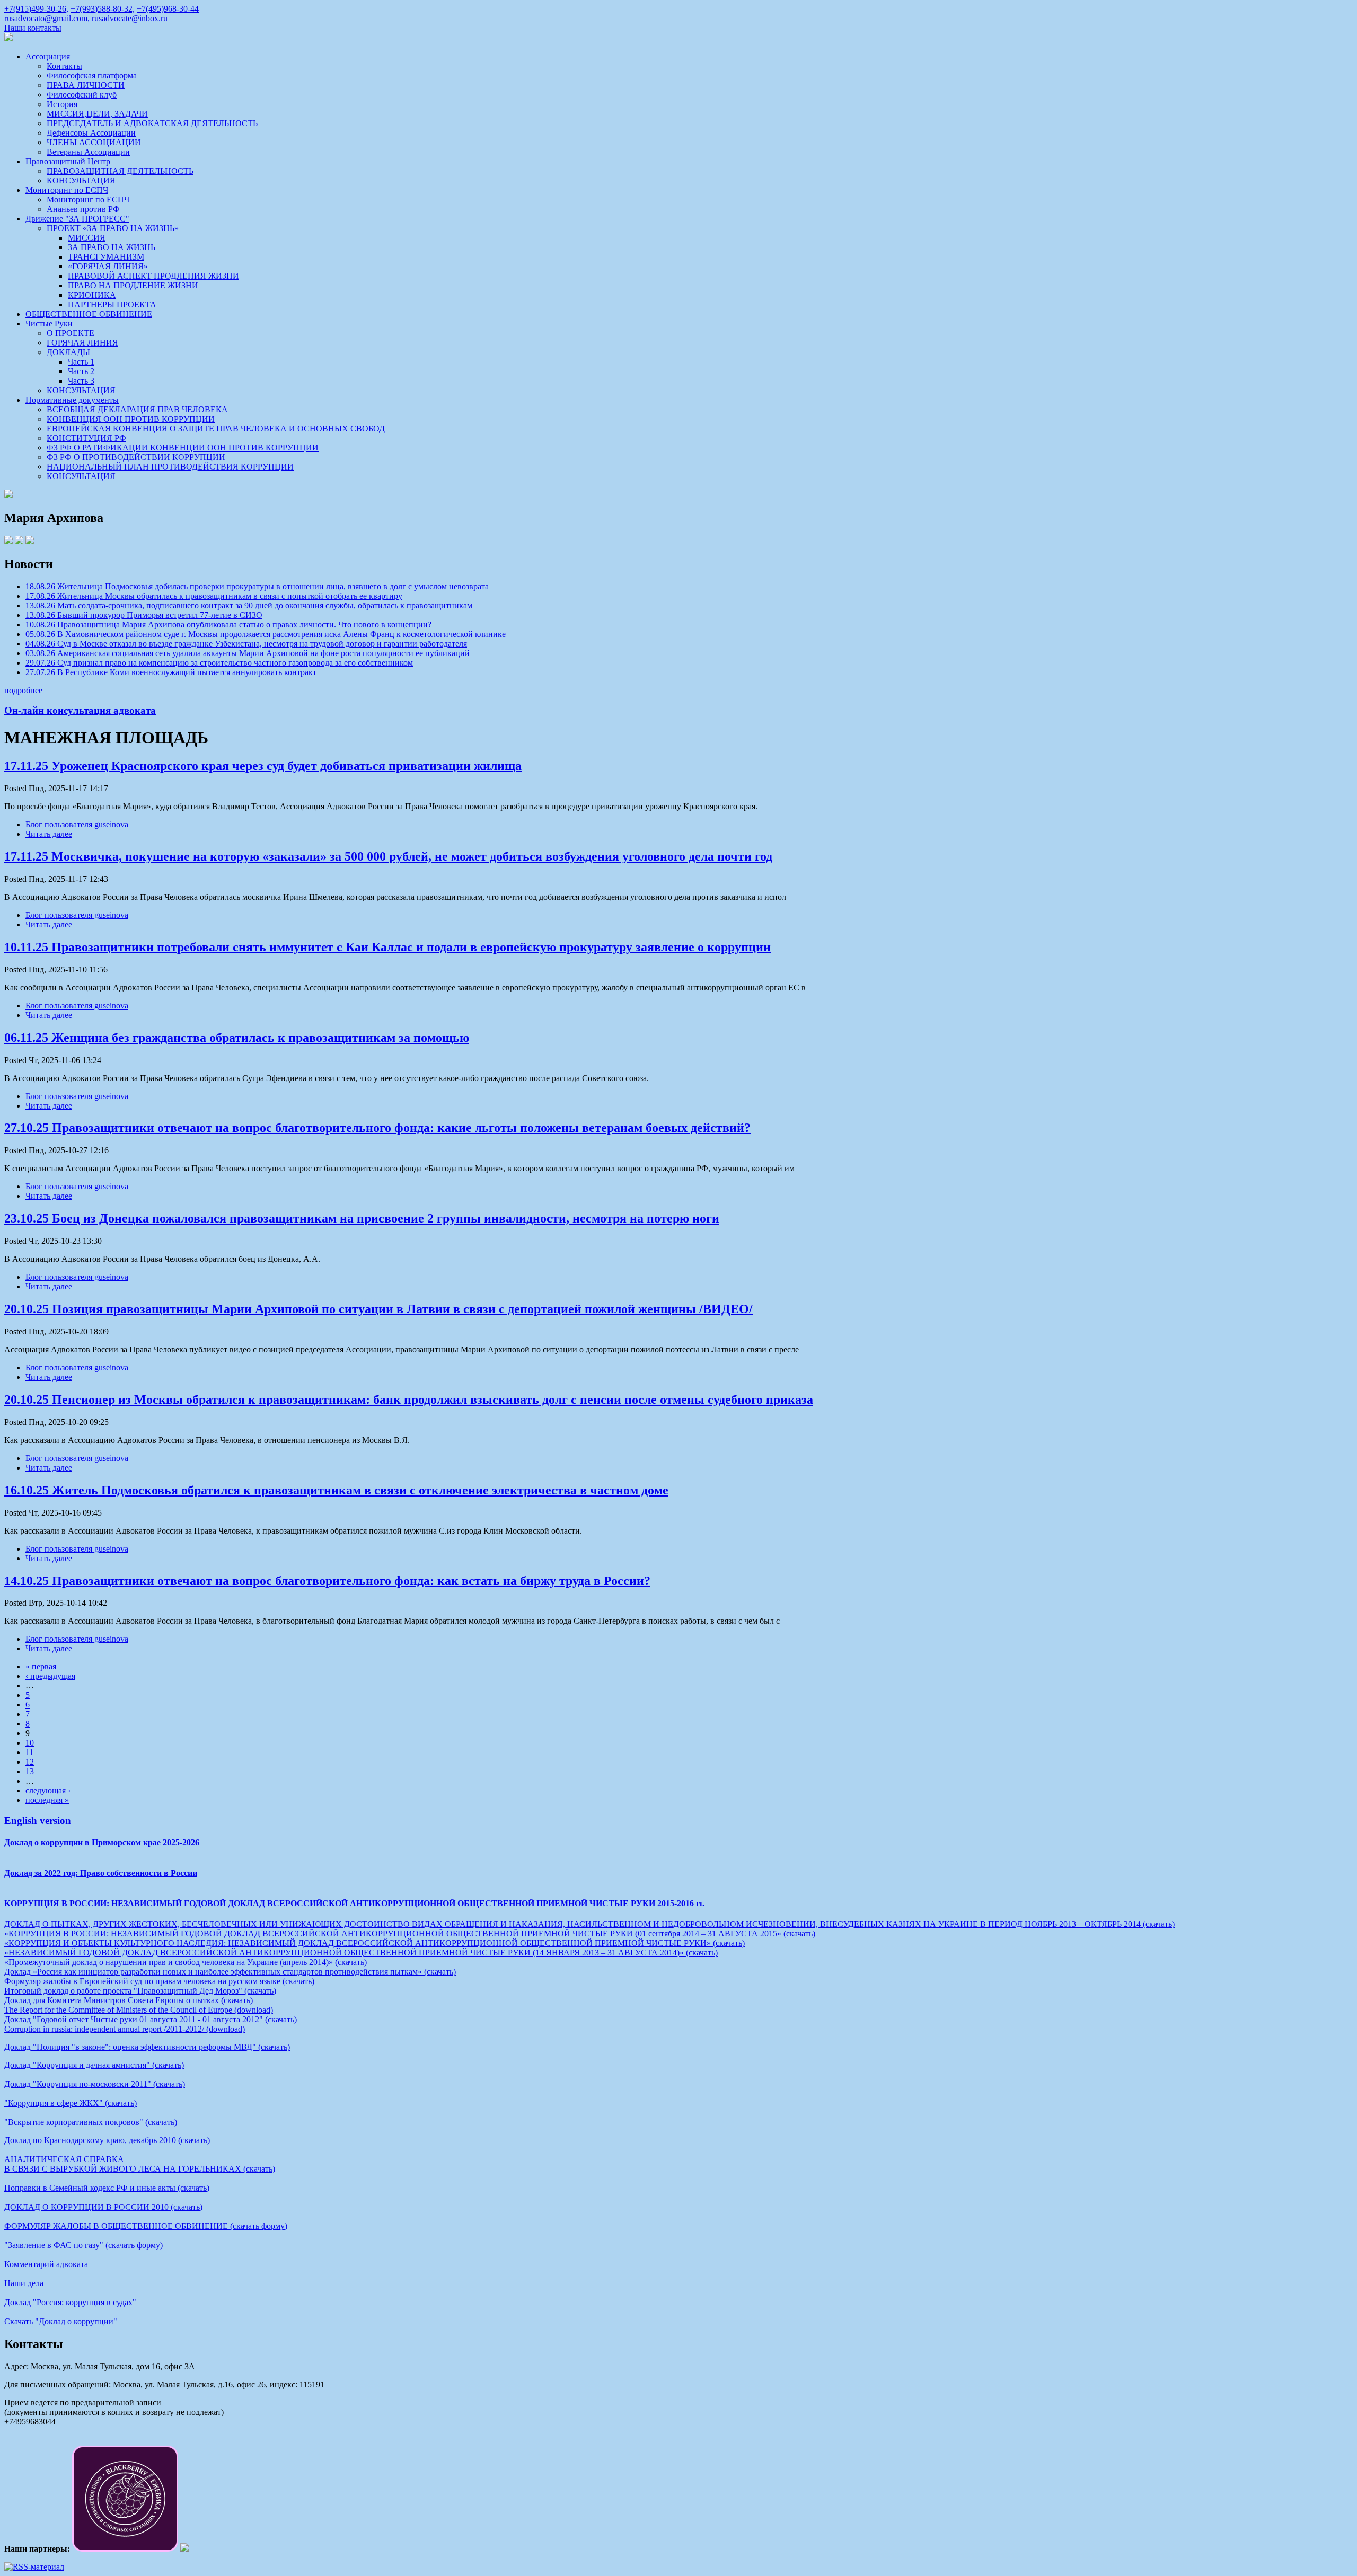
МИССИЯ (87, 238)
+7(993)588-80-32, (103, 9)
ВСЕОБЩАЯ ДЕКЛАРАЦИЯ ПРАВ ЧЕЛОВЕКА (137, 409)
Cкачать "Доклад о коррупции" (61, 2321)
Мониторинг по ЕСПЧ (67, 190)
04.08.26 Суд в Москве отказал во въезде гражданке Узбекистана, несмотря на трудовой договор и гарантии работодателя (246, 644)
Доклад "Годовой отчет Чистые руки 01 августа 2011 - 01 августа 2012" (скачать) (151, 2019)
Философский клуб (82, 95)
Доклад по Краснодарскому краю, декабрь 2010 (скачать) (107, 2140)
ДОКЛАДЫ (68, 352)
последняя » (47, 1800)
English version (38, 1821)
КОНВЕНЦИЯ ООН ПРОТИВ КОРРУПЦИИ (131, 419)
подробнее (23, 690)
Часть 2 (81, 371)
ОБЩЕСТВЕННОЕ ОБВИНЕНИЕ (89, 314)
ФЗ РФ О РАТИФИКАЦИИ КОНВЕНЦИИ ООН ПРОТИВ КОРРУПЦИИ (183, 448)
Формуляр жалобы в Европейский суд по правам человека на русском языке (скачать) (159, 1981)
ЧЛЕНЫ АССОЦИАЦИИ (94, 142)
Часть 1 (81, 362)
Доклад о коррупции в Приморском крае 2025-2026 (102, 1842)
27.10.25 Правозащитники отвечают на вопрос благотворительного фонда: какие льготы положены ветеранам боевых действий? (377, 1128)
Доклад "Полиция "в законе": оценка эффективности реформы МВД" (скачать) (147, 2047)
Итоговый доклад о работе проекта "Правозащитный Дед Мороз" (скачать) (140, 1991)
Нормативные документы (72, 400)
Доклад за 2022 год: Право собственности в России (101, 1873)
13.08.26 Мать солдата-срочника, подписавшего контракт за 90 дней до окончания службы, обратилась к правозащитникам (249, 605)
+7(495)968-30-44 (168, 9)
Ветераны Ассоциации (88, 152)
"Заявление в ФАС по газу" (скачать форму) (83, 2245)
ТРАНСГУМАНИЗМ (106, 257)
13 (30, 1771)
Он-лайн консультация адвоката (80, 710)
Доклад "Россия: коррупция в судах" (70, 2302)
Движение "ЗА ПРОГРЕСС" (77, 219)
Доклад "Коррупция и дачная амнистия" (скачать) (94, 2065)
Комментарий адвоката (46, 2264)
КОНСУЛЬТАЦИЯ (81, 180)
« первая (41, 1666)
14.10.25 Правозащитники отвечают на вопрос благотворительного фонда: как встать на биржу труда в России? (327, 1581)
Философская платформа (92, 76)
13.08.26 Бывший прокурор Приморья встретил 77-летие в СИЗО (144, 615)
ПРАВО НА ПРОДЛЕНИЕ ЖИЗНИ (133, 285)
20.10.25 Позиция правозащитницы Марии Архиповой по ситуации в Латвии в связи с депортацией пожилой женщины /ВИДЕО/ (378, 1309)
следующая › (48, 1790)
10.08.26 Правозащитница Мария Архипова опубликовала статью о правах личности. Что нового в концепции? (228, 625)
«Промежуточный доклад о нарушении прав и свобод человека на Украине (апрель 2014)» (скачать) (186, 1962)
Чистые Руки (49, 324)
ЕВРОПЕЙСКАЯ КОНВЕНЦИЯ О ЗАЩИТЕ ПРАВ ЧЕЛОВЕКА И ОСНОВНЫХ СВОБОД (216, 428)
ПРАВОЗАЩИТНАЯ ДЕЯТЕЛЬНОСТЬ (120, 171)
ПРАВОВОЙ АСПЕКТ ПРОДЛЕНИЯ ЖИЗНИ (153, 276)
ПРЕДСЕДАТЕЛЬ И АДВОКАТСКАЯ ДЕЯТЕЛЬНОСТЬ (152, 123)
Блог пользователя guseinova (77, 824)
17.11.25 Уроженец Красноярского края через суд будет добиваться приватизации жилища (263, 766)
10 (30, 1743)
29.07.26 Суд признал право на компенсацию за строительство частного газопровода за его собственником (219, 663)
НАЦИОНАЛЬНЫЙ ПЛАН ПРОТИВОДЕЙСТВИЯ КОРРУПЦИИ (170, 467)
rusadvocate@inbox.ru (130, 18)
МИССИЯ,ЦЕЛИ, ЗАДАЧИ (97, 114)
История (62, 104)
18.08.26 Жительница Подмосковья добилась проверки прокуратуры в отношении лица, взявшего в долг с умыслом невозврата (257, 586)
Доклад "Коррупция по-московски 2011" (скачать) (95, 2084)
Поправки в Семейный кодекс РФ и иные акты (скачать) (107, 2188)
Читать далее (49, 834)
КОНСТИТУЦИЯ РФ (86, 438)
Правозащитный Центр (68, 161)
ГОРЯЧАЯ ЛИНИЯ (82, 343)
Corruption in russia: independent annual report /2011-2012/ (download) (125, 2029)
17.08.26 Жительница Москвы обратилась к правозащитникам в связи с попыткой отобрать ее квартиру (214, 596)
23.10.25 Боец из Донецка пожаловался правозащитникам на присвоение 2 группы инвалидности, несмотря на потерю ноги (362, 1218)
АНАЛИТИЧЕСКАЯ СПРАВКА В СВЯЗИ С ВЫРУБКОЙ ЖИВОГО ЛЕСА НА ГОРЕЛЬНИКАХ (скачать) (140, 2164)
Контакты (64, 66)
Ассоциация (48, 56)
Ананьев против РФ (83, 209)
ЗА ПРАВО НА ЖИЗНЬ (112, 247)
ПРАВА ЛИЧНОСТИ (86, 85)
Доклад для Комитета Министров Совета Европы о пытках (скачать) (129, 2000)
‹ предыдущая (50, 1676)
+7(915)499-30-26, (36, 9)
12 (30, 1762)
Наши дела (24, 2283)
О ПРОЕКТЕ (71, 333)
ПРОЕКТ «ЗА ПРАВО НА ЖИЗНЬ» (113, 228)
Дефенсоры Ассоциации (91, 133)
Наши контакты (33, 28)
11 (29, 1752)
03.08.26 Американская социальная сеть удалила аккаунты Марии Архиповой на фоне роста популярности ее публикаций (248, 653)
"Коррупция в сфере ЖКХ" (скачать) (71, 2103)
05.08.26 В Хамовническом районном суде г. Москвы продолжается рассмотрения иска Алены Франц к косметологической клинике (266, 634)
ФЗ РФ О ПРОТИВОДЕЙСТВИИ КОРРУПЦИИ (136, 457)
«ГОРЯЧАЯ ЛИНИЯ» (108, 266)
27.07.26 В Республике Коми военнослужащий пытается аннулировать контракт (171, 672)
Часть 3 (81, 381)
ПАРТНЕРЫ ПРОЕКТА (112, 304)
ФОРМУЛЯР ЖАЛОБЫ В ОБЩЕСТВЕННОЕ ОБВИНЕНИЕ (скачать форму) (146, 2226)
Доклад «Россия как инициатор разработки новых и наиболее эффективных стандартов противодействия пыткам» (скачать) (230, 1972)
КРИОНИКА (92, 295)
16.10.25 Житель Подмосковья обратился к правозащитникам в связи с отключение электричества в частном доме (336, 1490)
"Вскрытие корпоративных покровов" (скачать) (91, 2122)
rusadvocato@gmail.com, (47, 18)
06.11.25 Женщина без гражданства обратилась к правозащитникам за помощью (237, 1038)
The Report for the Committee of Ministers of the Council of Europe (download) (139, 2010)
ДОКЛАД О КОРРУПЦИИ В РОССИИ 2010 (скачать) (103, 2207)
